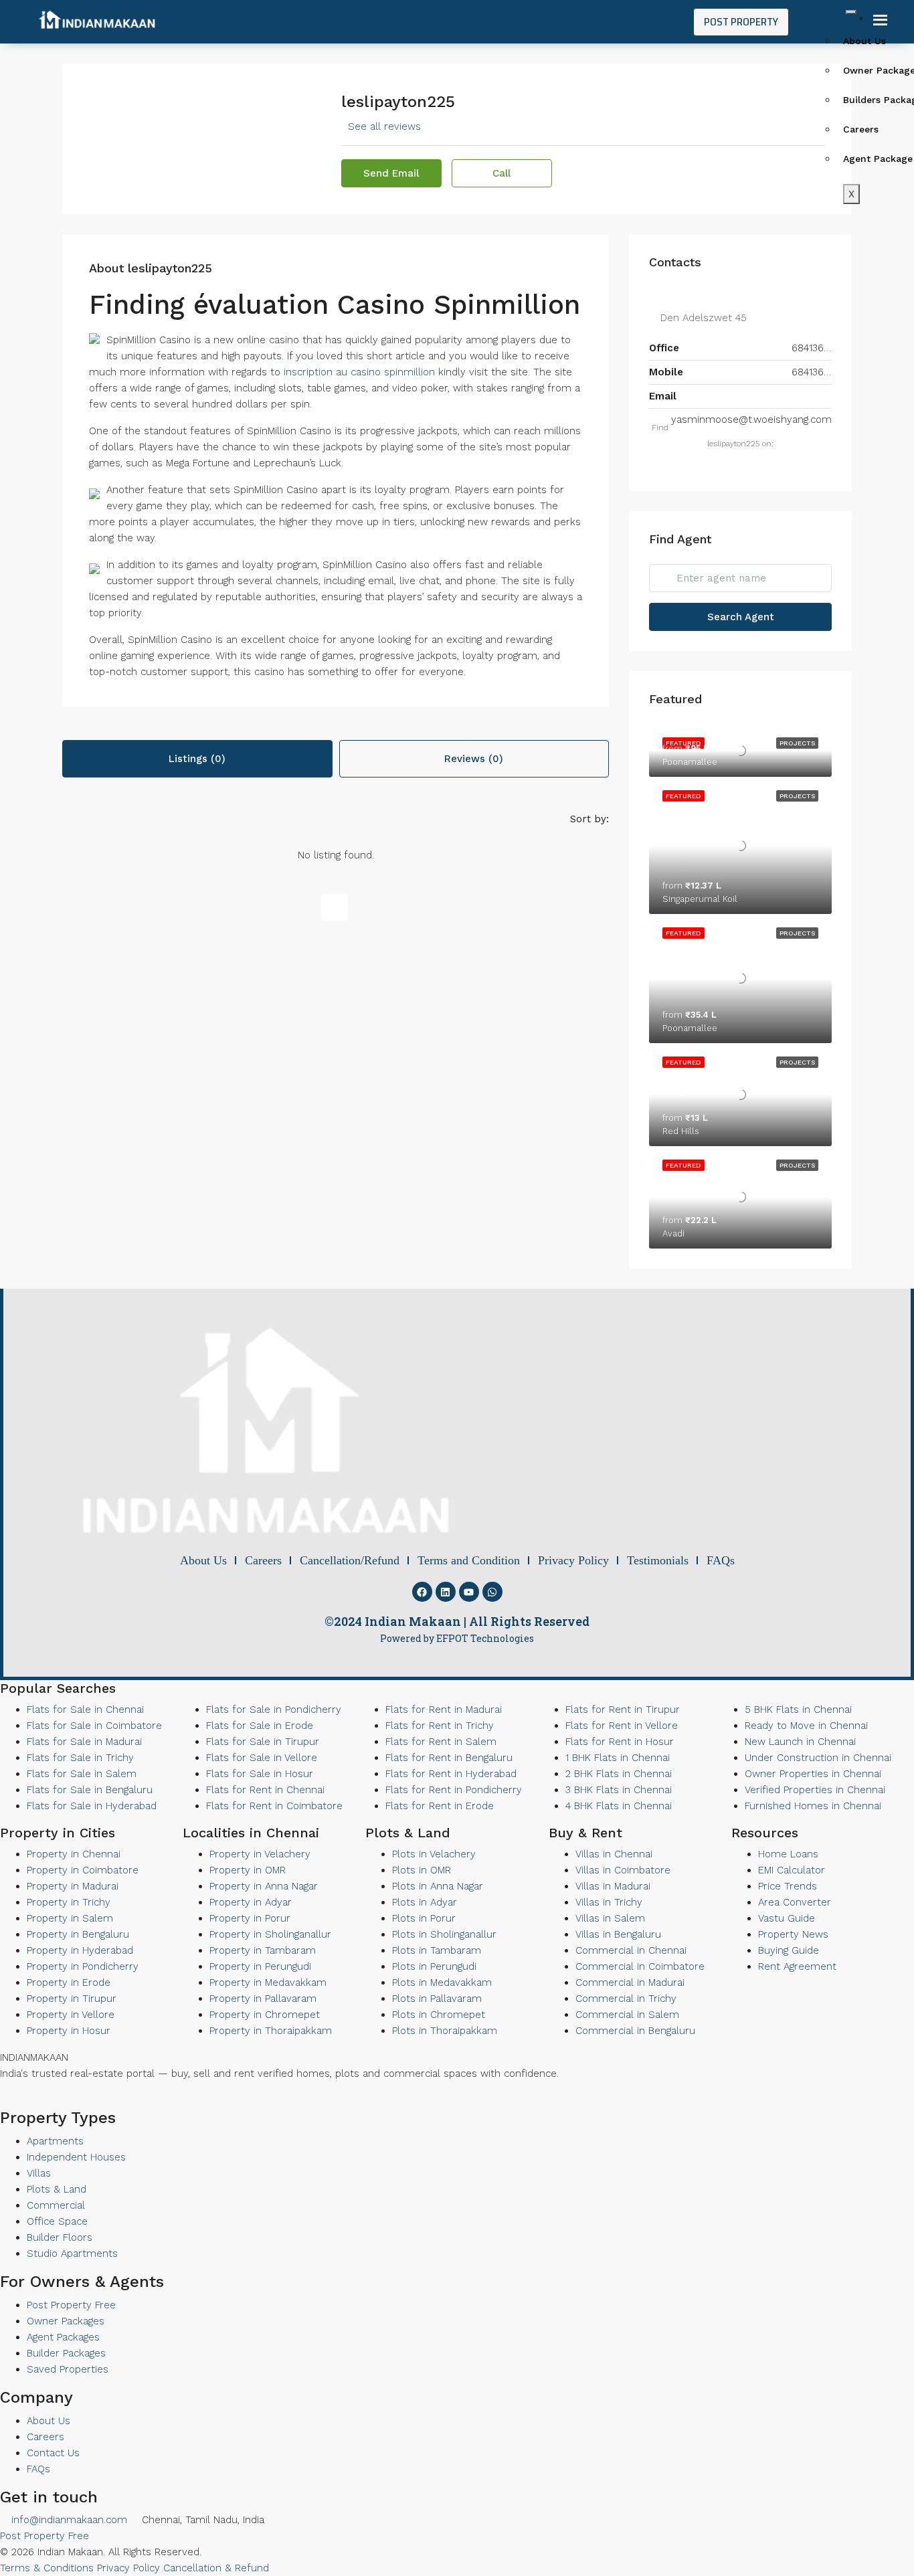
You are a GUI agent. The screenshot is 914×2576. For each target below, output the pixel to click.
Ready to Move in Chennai (806, 1726)
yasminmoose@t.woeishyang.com (751, 420)
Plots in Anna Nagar (438, 1886)
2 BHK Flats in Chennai (619, 1774)
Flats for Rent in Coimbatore (274, 1806)
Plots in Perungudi (434, 1966)
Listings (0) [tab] (197, 759)
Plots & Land (57, 2189)
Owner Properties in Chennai (813, 1774)
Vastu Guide (787, 1918)
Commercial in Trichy (626, 1999)
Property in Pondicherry (83, 1966)
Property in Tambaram (263, 1950)
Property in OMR (248, 1870)
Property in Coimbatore (83, 1870)
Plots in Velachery (434, 1854)
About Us (49, 2421)
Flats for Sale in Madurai (84, 1742)
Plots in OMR (422, 1870)
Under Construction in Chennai (818, 1758)
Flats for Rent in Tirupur (623, 1710)
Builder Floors (60, 2237)
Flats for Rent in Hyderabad (451, 1774)
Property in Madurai (73, 1886)
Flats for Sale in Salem (82, 1774)
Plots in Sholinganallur (444, 1934)
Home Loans (788, 1854)
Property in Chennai (74, 1854)
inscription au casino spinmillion (359, 372)
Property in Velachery (260, 1854)
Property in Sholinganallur (270, 1934)
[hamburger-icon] (851, 12)
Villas (39, 2173)
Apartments (55, 2141)
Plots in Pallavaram (437, 1999)
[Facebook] (422, 1592)
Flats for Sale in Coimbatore (94, 1726)
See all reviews (384, 126)
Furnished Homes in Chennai (813, 1806)
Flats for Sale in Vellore (262, 1758)
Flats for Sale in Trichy (80, 1758)
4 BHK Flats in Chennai (619, 1806)
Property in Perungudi (260, 1966)
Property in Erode (69, 1983)
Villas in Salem (610, 1918)
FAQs (38, 2469)
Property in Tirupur (72, 1999)
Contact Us (53, 2453)
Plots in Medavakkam (442, 1983)
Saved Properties (68, 2369)
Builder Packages (66, 2353)
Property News (793, 1934)
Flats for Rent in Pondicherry (454, 1790)
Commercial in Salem (627, 2015)
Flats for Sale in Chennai (85, 1710)
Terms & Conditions (47, 2568)
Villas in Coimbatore (623, 1870)
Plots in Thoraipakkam (445, 2031)
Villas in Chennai (614, 1854)
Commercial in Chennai (631, 1950)
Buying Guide (789, 1950)
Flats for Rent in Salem (441, 1742)
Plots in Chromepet (439, 2015)
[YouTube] (27, 2100)
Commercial (56, 2205)
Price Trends (788, 1886)
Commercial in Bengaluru (635, 2031)
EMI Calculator (792, 1870)
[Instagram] (50, 2100)
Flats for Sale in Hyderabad (92, 1806)
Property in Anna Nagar (264, 1886)
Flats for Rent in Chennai (265, 1790)
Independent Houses (76, 2157)
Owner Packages (66, 2321)
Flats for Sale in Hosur (260, 1774)
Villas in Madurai (613, 1886)
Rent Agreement (797, 1966)
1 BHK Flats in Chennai (618, 1758)
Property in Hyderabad (80, 1950)
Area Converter (795, 1902)
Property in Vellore (71, 2015)
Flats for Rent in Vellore (622, 1726)
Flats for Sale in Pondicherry (274, 1710)
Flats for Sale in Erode (260, 1726)
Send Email (391, 173)
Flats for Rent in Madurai (444, 1710)
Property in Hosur (69, 2031)
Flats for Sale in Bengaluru (90, 1790)
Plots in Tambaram (437, 1950)
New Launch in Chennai (800, 1742)
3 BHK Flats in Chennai (619, 1790)
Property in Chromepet (265, 2015)
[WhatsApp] (38, 2100)
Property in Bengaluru (78, 1934)
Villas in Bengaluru (618, 1934)
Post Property (741, 22)
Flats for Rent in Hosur (620, 1742)
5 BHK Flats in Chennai (798, 1710)
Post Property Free (71, 2305)
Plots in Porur (424, 1918)
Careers (45, 2437)
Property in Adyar (251, 1902)
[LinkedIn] (15, 2100)
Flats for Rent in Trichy (440, 1726)
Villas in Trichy (609, 1902)
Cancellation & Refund (216, 2568)
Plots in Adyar (425, 1902)
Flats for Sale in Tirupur (263, 1742)
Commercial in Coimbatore (640, 1966)
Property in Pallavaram (263, 1999)
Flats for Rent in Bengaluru (449, 1758)
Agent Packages (63, 2337)
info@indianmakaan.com (68, 2520)
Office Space (57, 2221)
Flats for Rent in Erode (440, 1806)
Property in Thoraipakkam (271, 2031)
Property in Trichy (69, 1902)
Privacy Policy (128, 2568)
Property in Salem (70, 1918)
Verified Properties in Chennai (815, 1790)
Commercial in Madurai (630, 1983)
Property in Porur (250, 1918)
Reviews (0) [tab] (474, 759)
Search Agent (741, 617)
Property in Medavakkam (268, 1983)
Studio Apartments (72, 2253)
